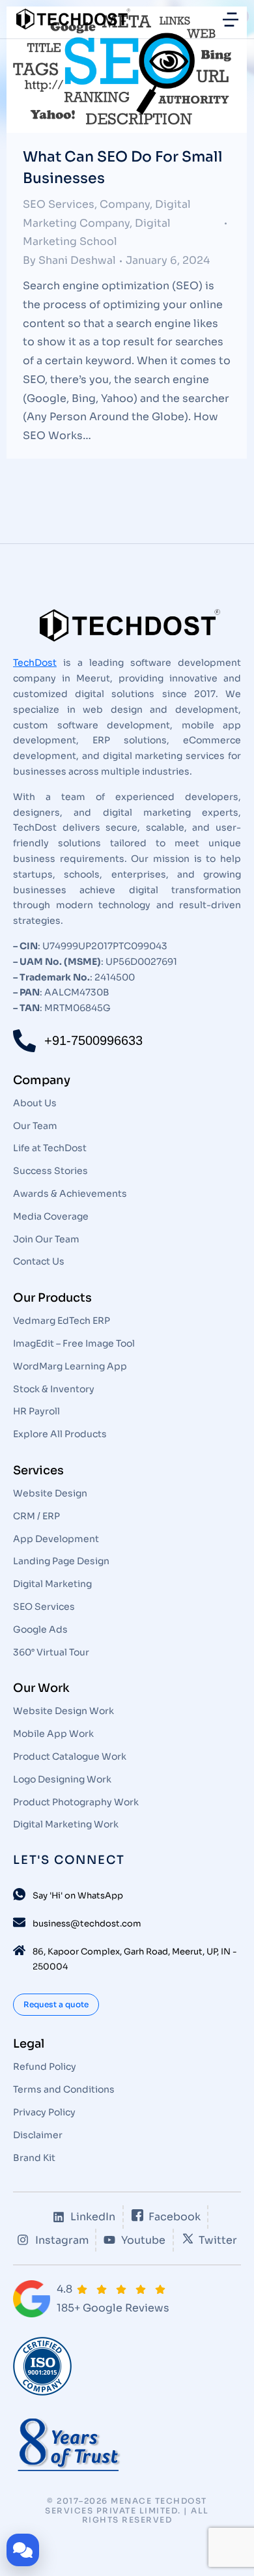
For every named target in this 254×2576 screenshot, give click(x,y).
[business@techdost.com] (19, 1922)
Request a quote (56, 2004)
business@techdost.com (87, 1924)
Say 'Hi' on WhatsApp (78, 1896)
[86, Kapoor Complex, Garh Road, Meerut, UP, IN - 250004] (19, 1950)
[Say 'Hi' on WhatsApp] (19, 1894)
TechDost (35, 663)
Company (125, 204)
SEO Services (59, 204)
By (69, 260)
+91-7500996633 (93, 1040)
